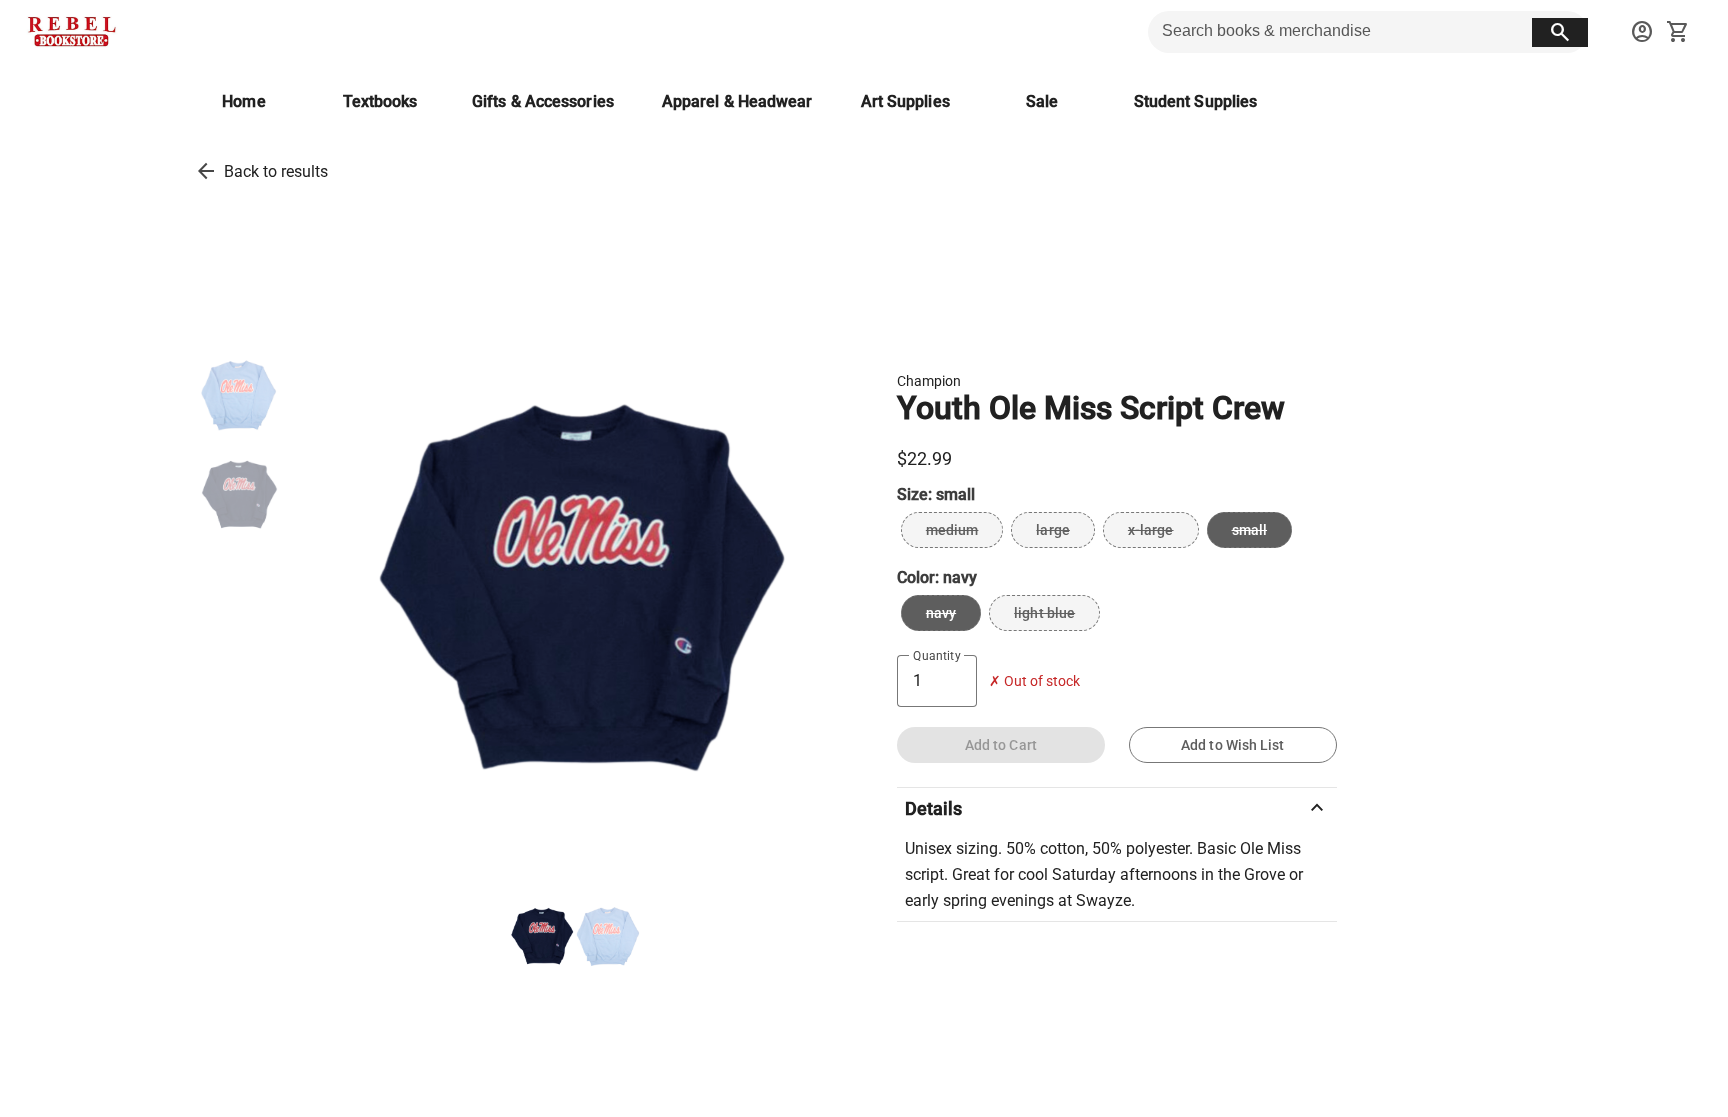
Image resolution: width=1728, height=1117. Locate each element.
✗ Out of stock (1034, 681)
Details (1117, 808)
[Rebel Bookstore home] (72, 32)
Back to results (276, 171)
